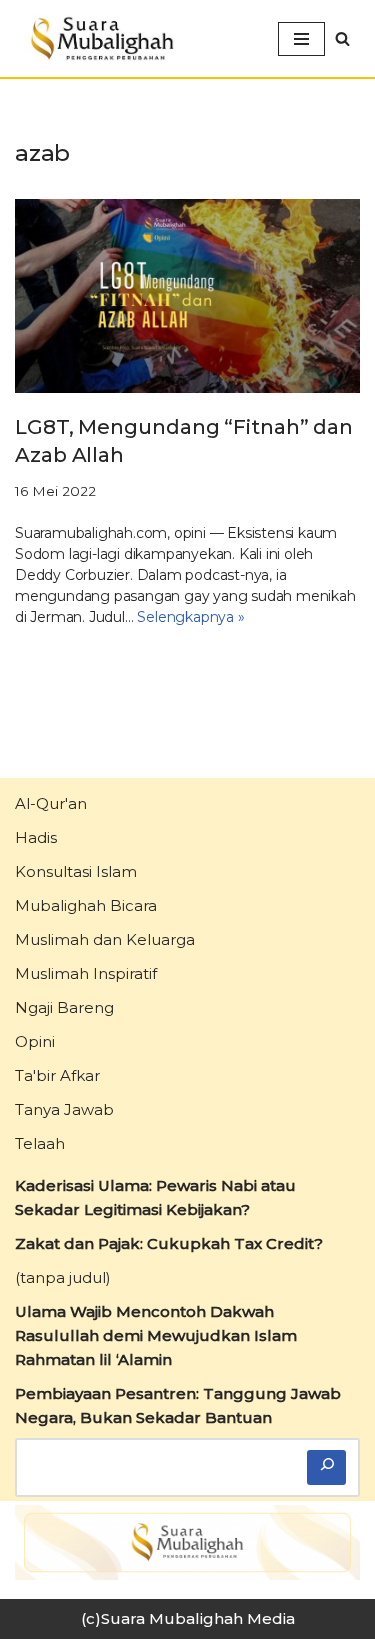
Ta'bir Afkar (57, 1075)
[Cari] (326, 1467)
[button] (342, 38)
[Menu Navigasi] (301, 39)
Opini (35, 1041)
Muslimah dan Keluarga (105, 939)
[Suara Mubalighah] (100, 38)
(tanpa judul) (63, 1277)
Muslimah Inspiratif (86, 973)
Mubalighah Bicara (86, 905)
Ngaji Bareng (64, 1007)
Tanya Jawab (64, 1109)
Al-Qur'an (51, 803)
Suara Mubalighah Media (198, 1618)
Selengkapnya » (190, 617)
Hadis (36, 837)
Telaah (40, 1143)
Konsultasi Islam (76, 871)
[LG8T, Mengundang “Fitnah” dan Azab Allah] (187, 296)
